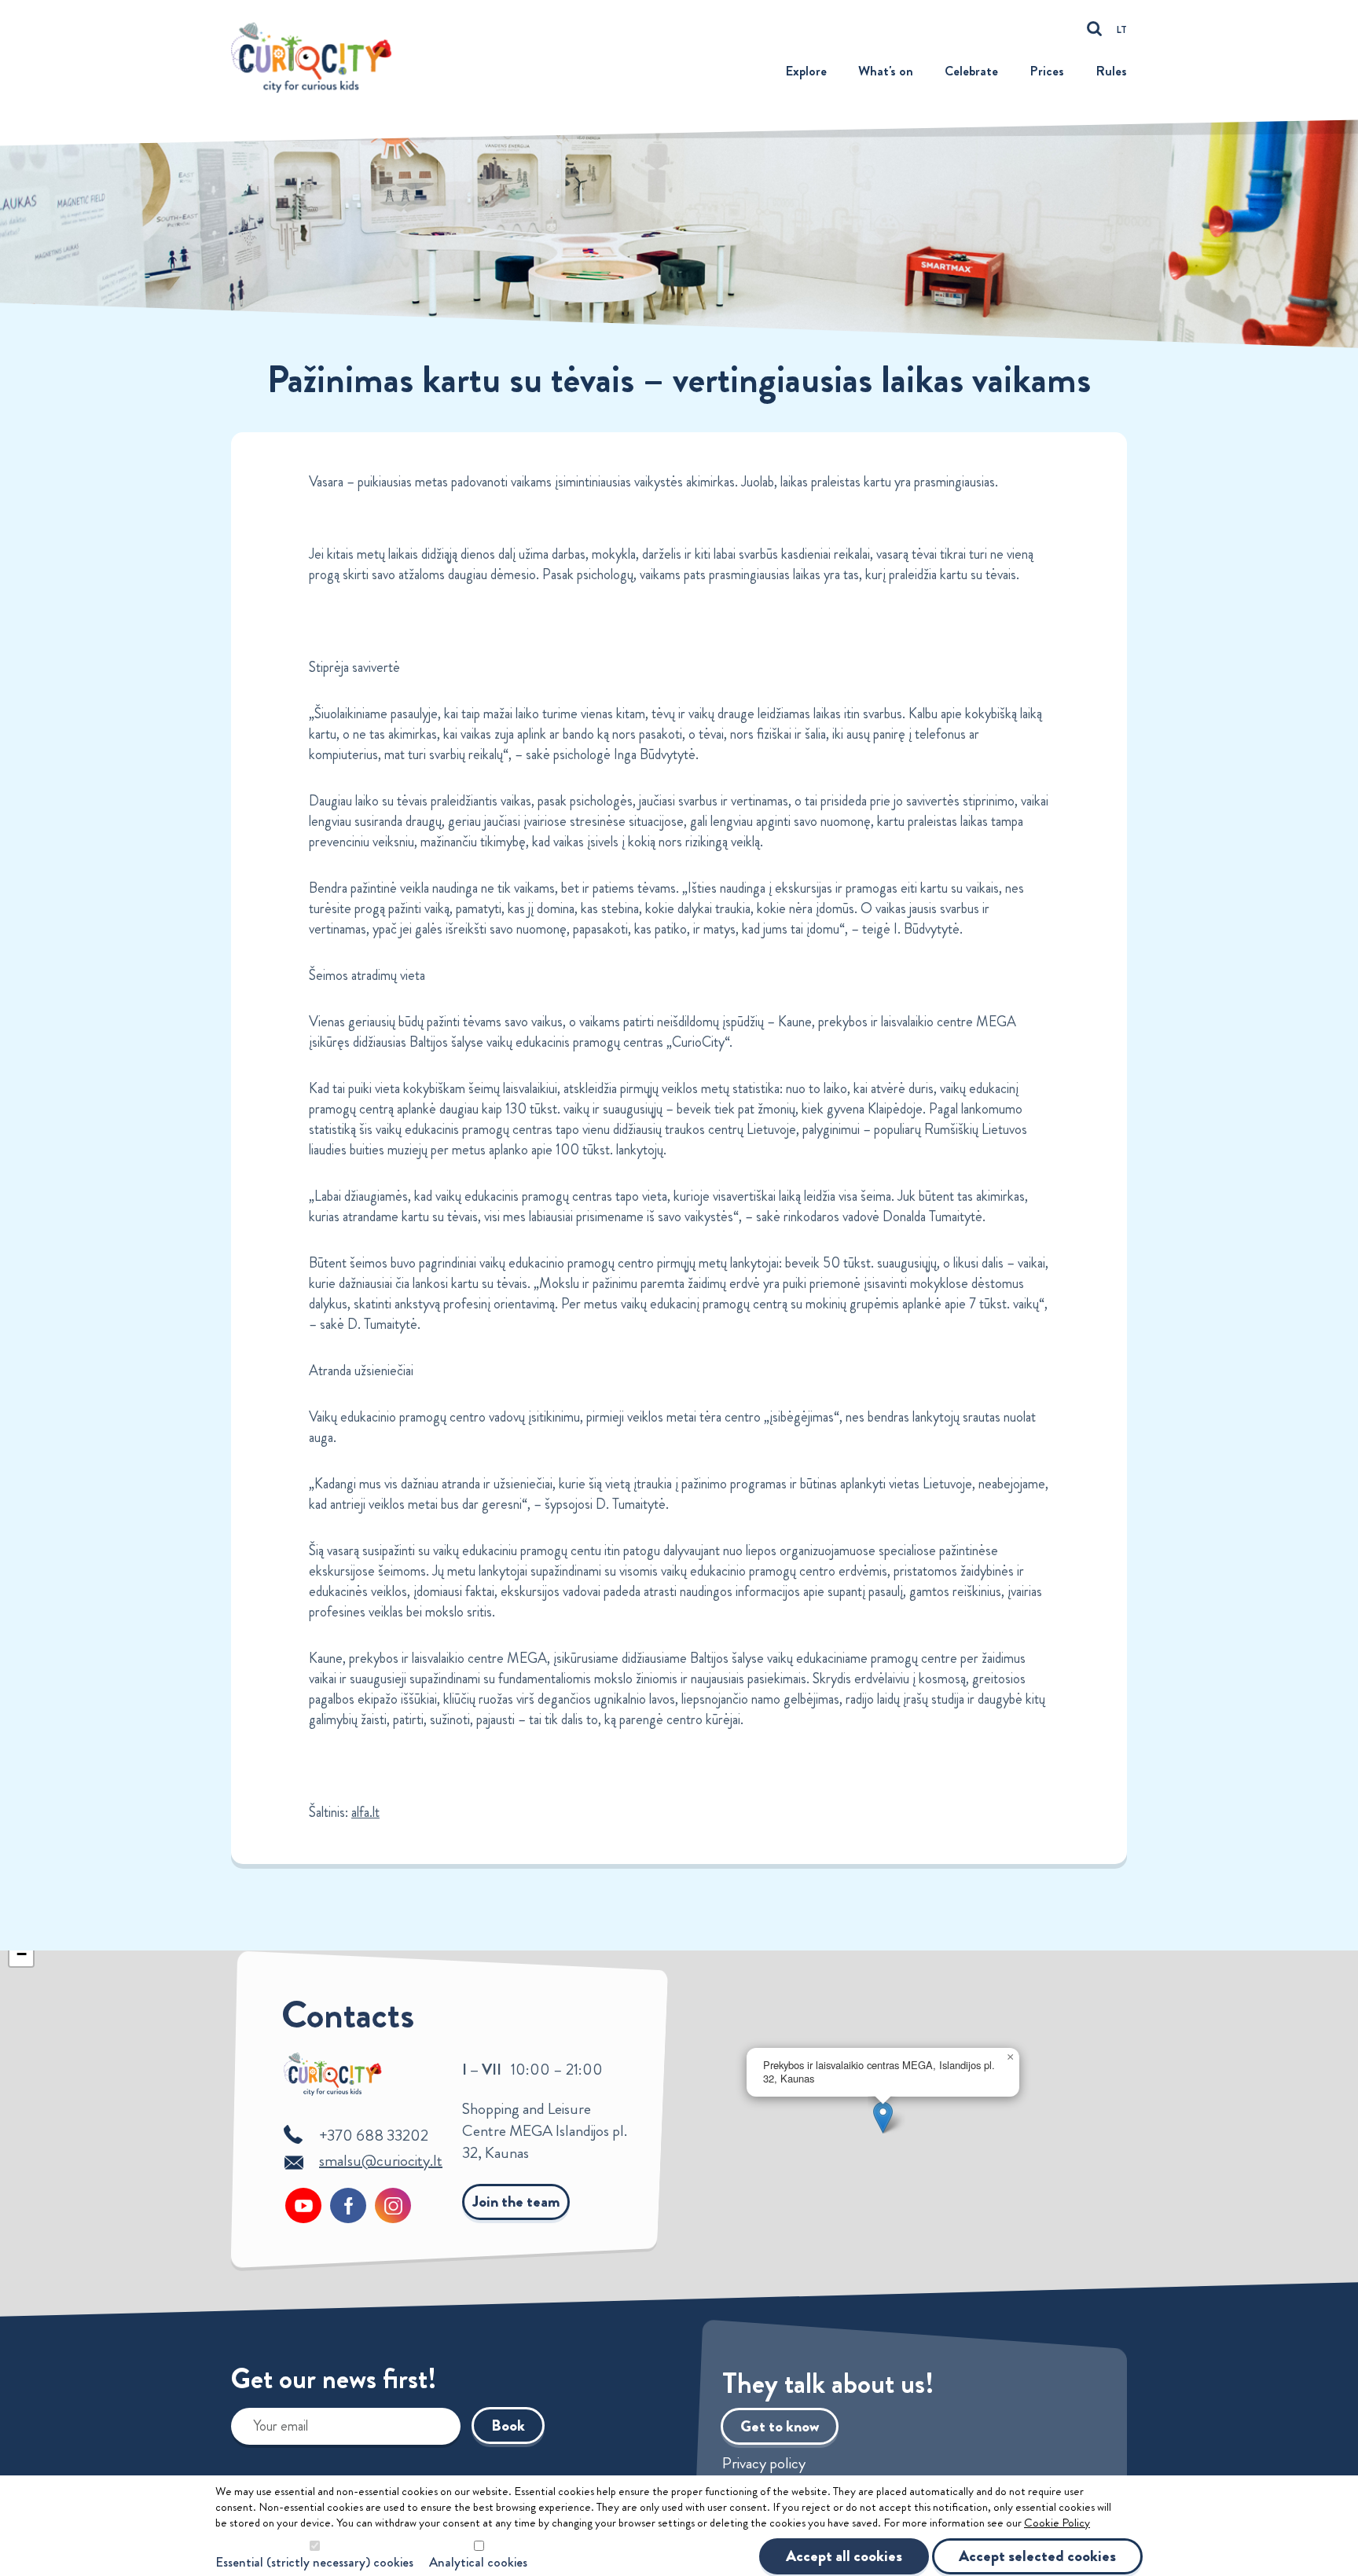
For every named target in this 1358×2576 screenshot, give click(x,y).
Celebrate (971, 71)
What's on (886, 71)
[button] (883, 2117)
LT (1122, 29)
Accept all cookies (844, 2556)
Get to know (780, 2426)
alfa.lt (365, 1812)
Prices (1047, 71)
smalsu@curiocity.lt (381, 2161)
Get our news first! (334, 2382)
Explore (806, 71)
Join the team (516, 2202)
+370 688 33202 (374, 2136)
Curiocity (317, 57)
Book (508, 2426)
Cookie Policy (1057, 2523)
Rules (1111, 71)
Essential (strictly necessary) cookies (314, 2562)
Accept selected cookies (1037, 2556)
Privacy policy (764, 2464)
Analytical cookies (478, 2562)
